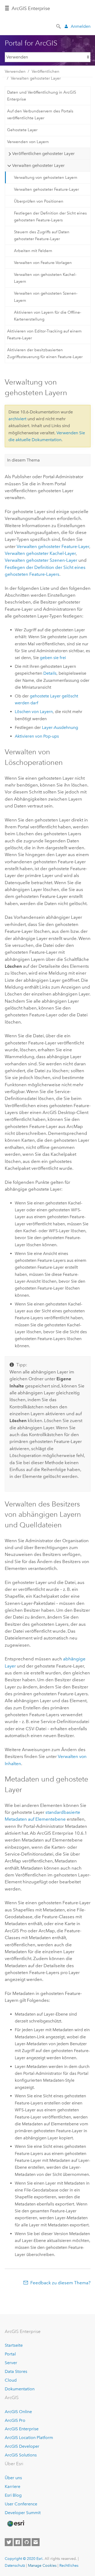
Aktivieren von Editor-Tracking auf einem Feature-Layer (44, 335)
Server (11, 2363)
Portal (10, 2354)
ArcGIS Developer (22, 2446)
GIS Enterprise (31, 8)
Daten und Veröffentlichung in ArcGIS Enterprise (42, 96)
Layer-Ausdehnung (60, 727)
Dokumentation (20, 2389)
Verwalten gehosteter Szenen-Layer (41, 560)
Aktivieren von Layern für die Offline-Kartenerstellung (48, 316)
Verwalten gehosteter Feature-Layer (46, 189)
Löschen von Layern (34, 712)
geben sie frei (53, 658)
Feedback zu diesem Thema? (60, 2283)
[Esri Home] (16, 2524)
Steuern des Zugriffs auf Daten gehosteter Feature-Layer (42, 235)
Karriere (13, 2486)
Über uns (13, 2478)
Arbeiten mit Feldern (33, 251)
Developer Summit (23, 2513)
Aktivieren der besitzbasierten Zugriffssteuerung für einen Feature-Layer (45, 353)
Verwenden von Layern (28, 142)
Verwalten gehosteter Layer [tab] (38, 165)
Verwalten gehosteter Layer (36, 78)
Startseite (14, 2345)
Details (50, 673)
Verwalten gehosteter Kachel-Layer (40, 553)
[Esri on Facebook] (18, 2542)
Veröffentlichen (46, 71)
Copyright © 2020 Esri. (24, 2559)
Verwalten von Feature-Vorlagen (43, 263)
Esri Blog (13, 2495)
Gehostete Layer (22, 130)
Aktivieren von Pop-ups (37, 736)
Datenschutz (15, 2565)
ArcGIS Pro (15, 2420)
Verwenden (15, 71)
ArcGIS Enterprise (22, 2429)
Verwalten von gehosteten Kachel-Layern (45, 278)
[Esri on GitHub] (27, 2542)
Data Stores (16, 2371)
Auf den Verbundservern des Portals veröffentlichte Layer (40, 115)
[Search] (59, 26)
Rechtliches (69, 2565)
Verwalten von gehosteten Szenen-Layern (46, 297)
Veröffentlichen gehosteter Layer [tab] (43, 154)
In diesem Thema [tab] (23, 460)
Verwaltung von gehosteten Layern (46, 177)
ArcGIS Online (18, 2412)
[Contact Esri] (36, 2542)
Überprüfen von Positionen (39, 201)
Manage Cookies (42, 2565)
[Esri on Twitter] (9, 2542)
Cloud (11, 2380)
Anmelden (81, 26)
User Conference (21, 2504)
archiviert (17, 419)
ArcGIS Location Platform (29, 2438)
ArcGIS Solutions (21, 2455)
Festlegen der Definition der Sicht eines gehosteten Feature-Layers (50, 217)
